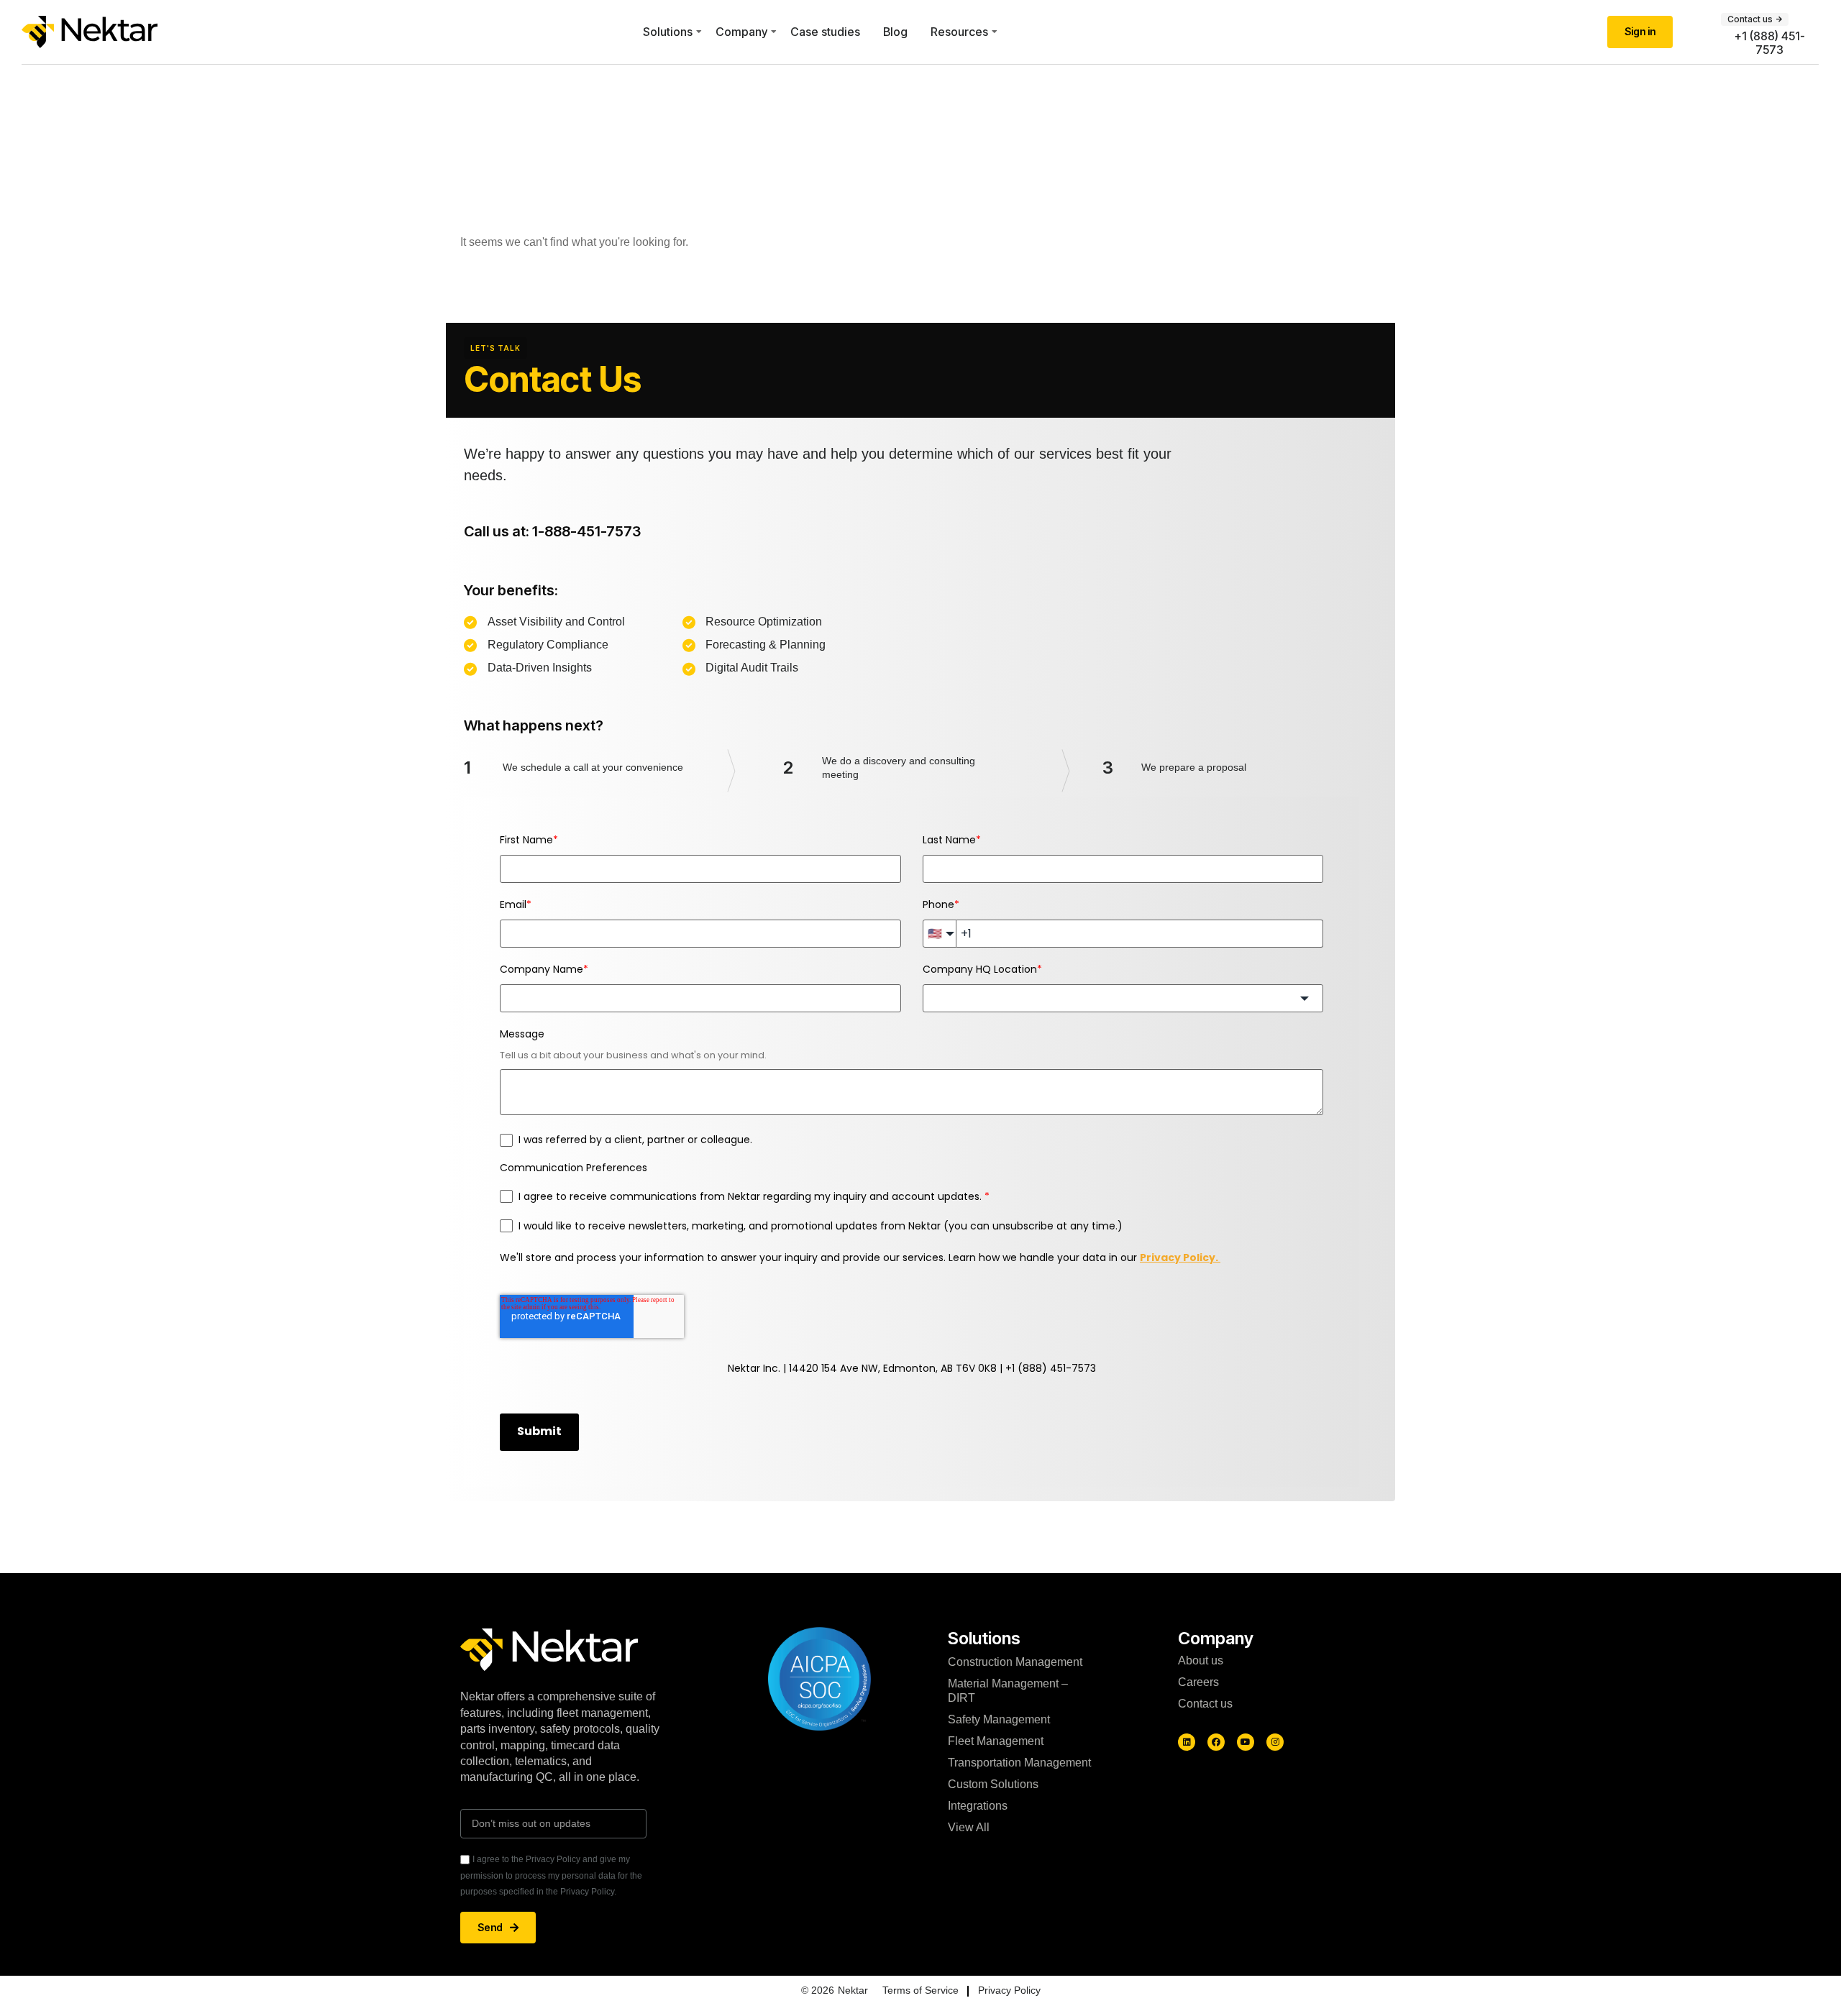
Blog (895, 32)
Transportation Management (1019, 1763)
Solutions (668, 32)
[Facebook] (1216, 1742)
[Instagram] (1275, 1742)
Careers (1198, 1682)
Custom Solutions (993, 1784)
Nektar (853, 1990)
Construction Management (1015, 1662)
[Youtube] (1246, 1742)
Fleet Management (996, 1741)
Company (741, 32)
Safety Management (999, 1719)
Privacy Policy (1009, 1990)
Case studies (825, 32)
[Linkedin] (1187, 1742)
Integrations (978, 1806)
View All (969, 1827)
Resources (959, 32)
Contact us (1205, 1704)
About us (1201, 1660)
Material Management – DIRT (1008, 1691)
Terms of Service (920, 1990)
